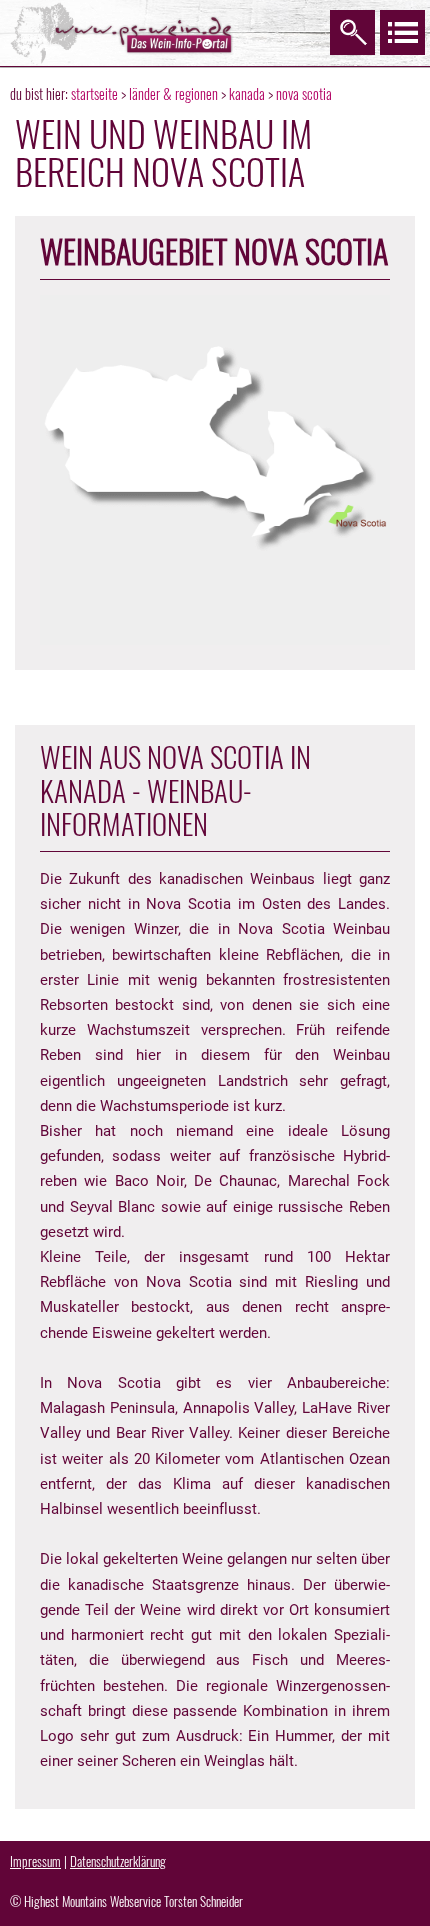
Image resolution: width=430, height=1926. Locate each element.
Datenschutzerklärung (118, 1861)
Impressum (35, 1861)
